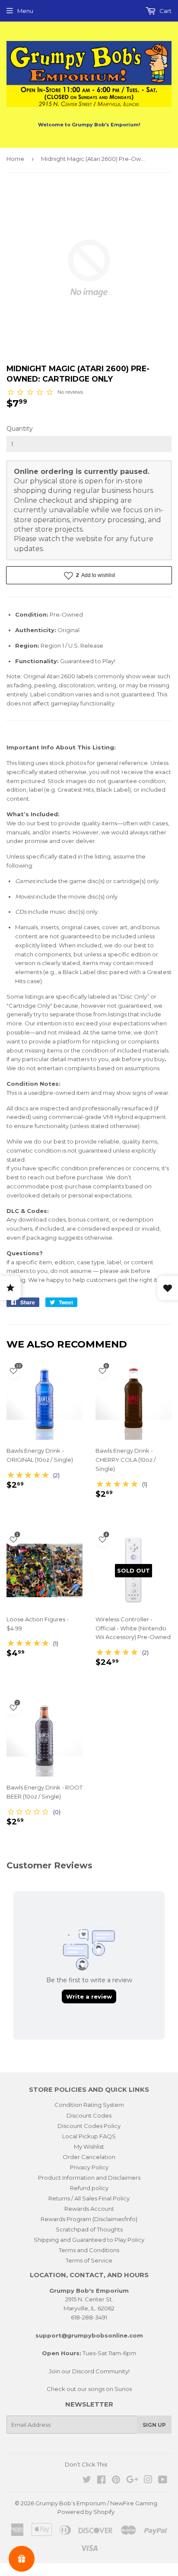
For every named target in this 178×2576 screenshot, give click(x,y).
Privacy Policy (89, 2167)
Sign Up (154, 2425)
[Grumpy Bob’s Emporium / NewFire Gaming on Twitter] (87, 2481)
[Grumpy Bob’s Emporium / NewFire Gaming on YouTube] (163, 2481)
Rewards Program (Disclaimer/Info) (89, 2219)
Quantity (20, 429)
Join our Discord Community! (89, 2371)
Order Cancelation (89, 2157)
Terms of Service (89, 2260)
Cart (165, 11)
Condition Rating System (89, 2105)
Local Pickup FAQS (89, 2136)
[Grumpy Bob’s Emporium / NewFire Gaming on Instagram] (148, 2481)
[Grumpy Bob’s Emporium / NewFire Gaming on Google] (132, 2481)
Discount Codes (89, 2115)
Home (15, 159)
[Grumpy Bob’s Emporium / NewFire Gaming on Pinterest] (116, 2481)
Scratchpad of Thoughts (89, 2229)
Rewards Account (89, 2209)
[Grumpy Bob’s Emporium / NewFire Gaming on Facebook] (101, 2481)
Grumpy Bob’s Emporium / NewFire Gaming (96, 2503)
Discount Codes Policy (89, 2126)
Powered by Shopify (86, 2512)
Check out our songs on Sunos (89, 2389)
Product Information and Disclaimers (89, 2178)
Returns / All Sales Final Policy (89, 2198)
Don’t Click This (86, 2464)
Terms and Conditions (89, 2250)
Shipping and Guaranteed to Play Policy (89, 2240)
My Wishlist (89, 2147)
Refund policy (89, 2188)
